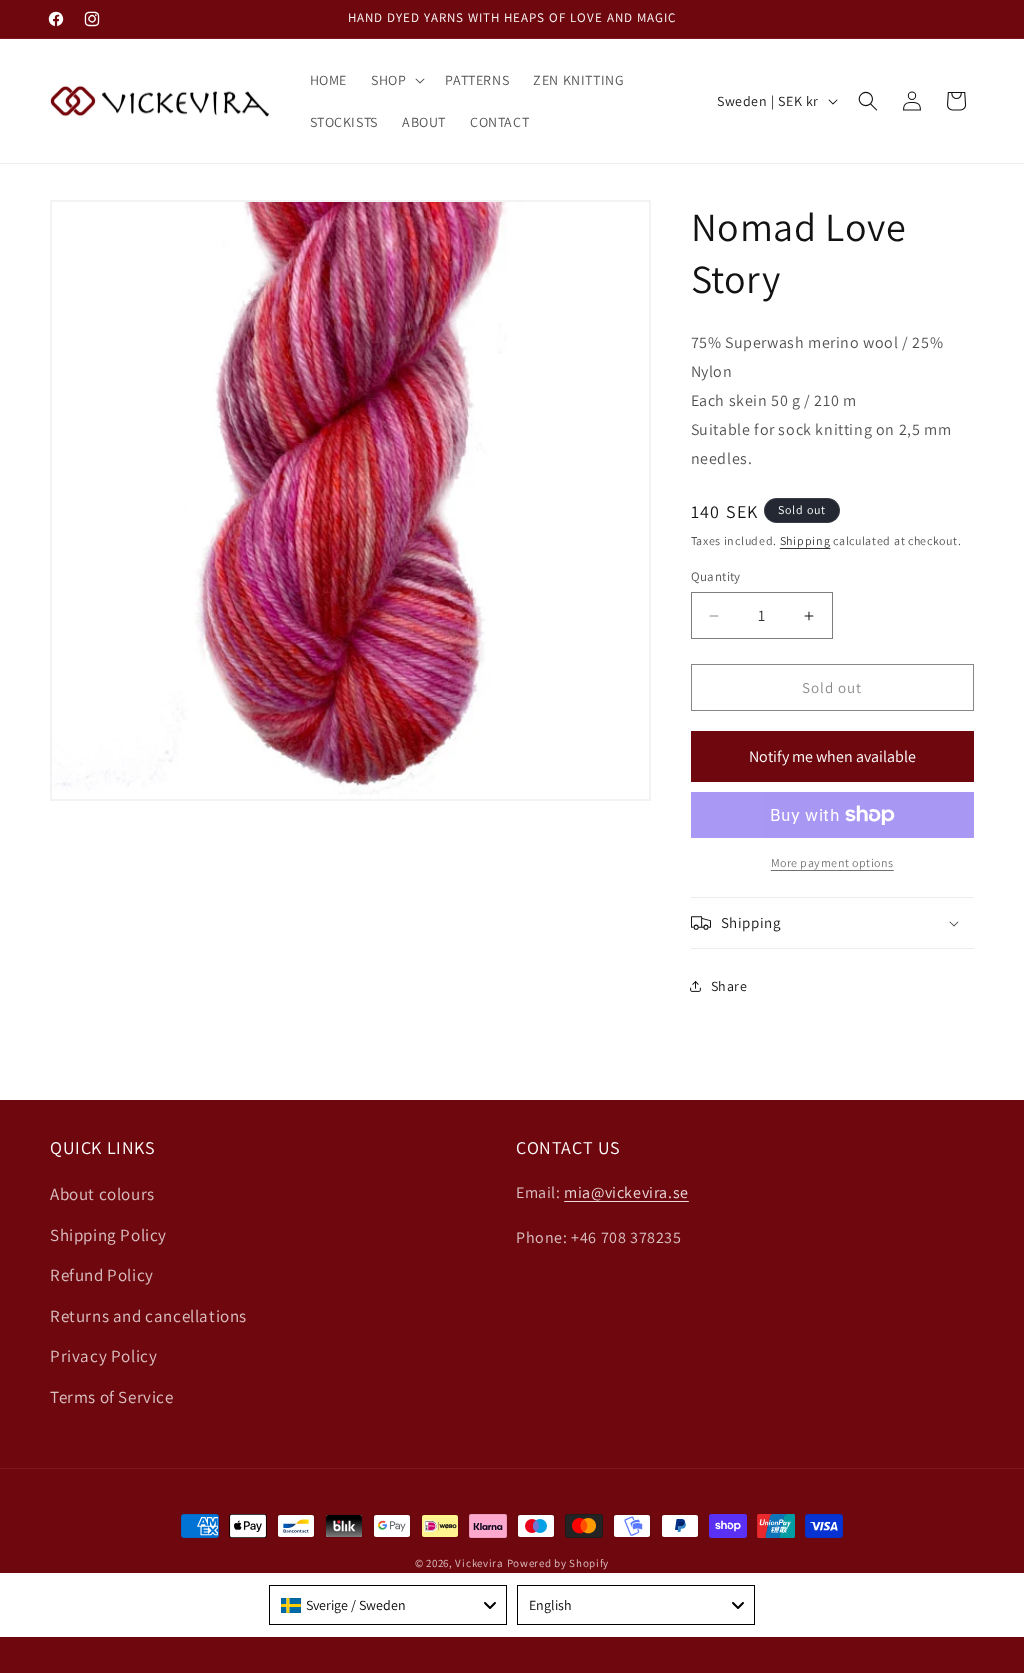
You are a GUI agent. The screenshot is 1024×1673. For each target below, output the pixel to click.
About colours (102, 1194)
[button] (396, 80)
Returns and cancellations (148, 1316)
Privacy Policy (103, 1356)
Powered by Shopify (558, 1563)
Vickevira (479, 1563)
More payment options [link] (832, 862)
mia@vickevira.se (626, 1192)
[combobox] (388, 1605)
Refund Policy (102, 1275)
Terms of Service (112, 1397)
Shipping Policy (108, 1235)
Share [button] (729, 986)
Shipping (805, 540)
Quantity (716, 576)
